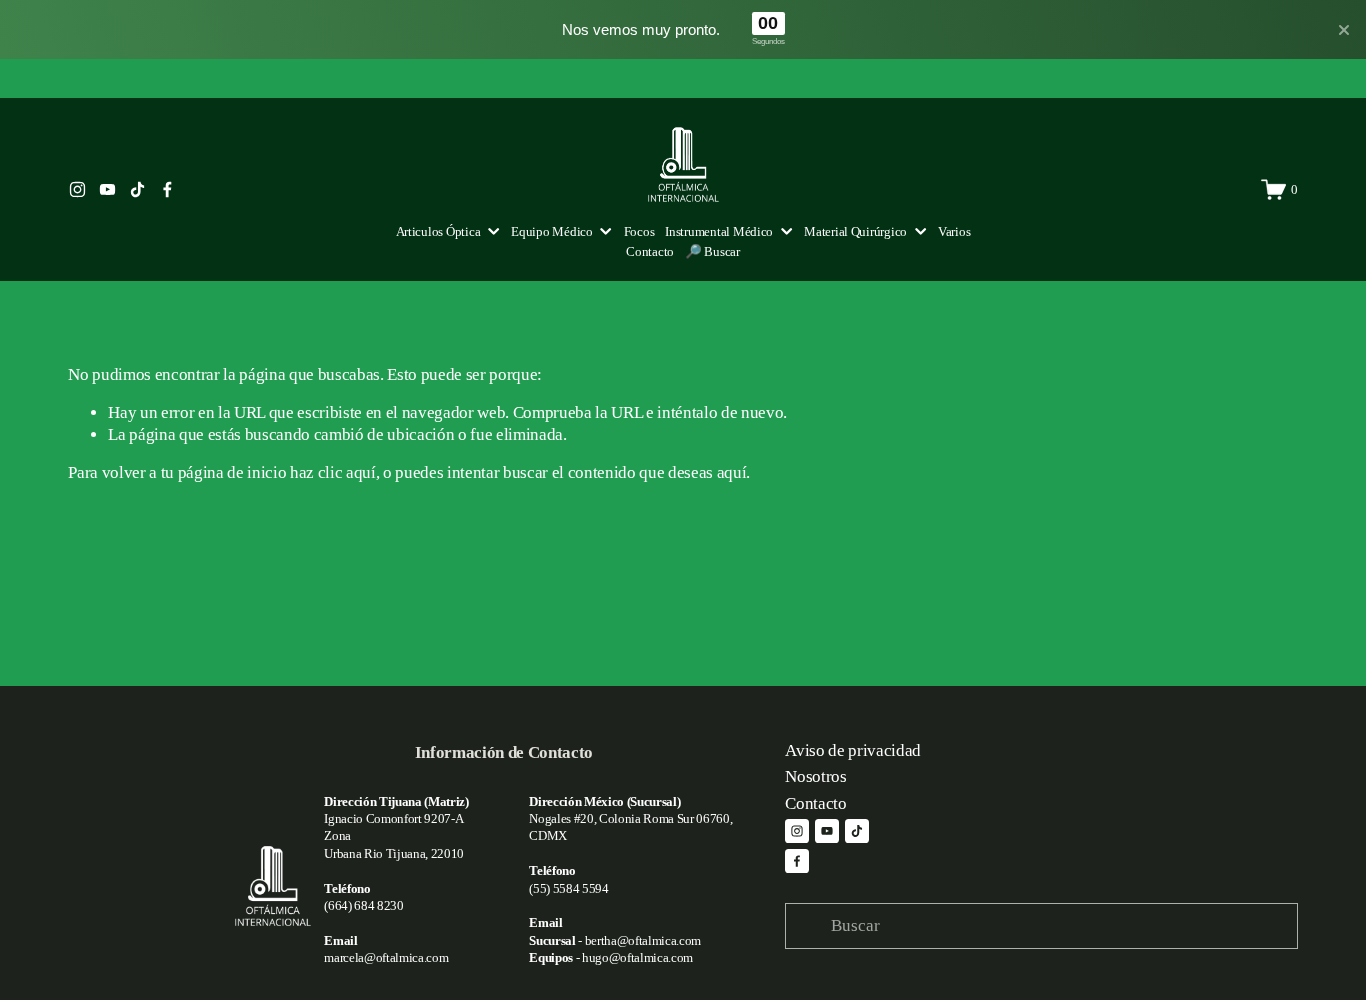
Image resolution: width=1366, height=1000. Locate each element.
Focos (639, 231)
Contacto (650, 251)
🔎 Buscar (712, 251)
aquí (732, 472)
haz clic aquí (333, 472)
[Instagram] (77, 189)
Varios (954, 231)
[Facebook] (167, 189)
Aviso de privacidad (853, 750)
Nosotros (815, 776)
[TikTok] (137, 189)
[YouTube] (107, 189)
